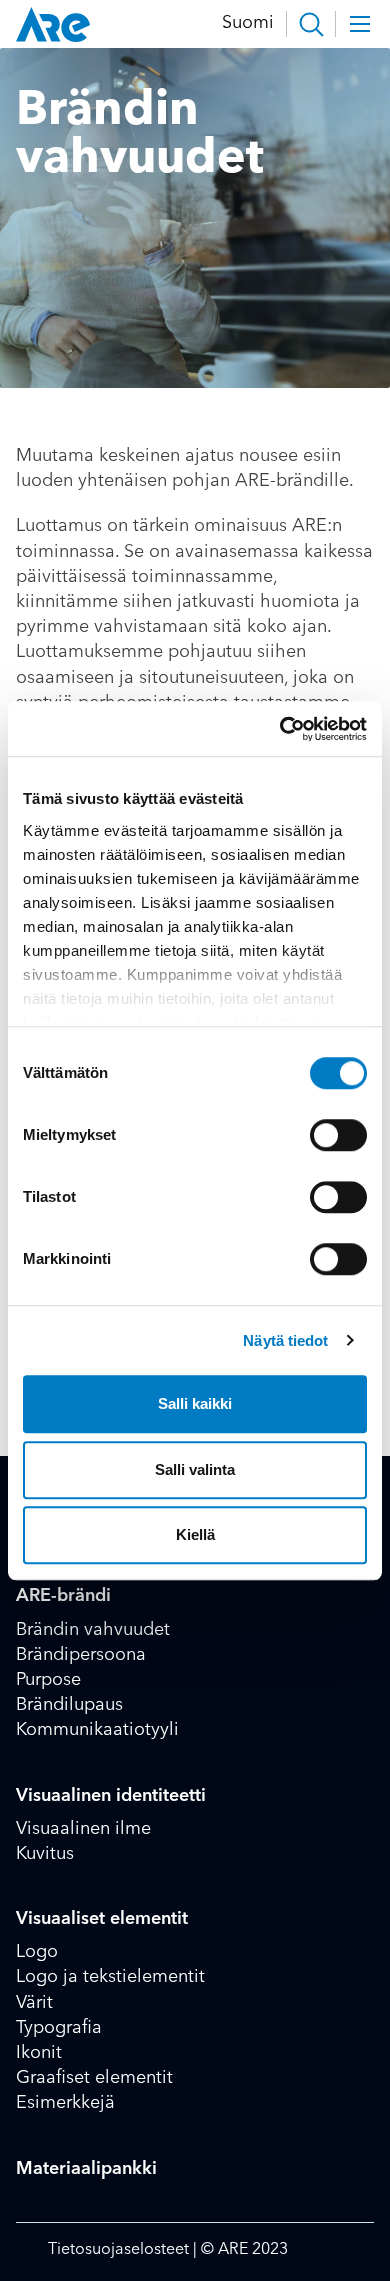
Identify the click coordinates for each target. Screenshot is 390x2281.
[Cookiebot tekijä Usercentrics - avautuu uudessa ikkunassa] (280, 729)
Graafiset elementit (94, 2078)
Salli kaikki (195, 1403)
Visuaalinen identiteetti (111, 1796)
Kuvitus (45, 1854)
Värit (34, 2003)
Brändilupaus (69, 1705)
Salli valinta (195, 1469)
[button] (311, 24)
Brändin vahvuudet (93, 1630)
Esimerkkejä (65, 2103)
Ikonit (39, 2053)
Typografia (59, 2028)
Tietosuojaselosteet (120, 2250)
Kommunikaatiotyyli (97, 1730)
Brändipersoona (81, 1655)
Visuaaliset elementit (102, 1919)
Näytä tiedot (285, 1340)
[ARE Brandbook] (53, 24)
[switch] (338, 1135)
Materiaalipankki (86, 2169)
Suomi (248, 23)
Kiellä (195, 1534)
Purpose (48, 1680)
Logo (37, 1952)
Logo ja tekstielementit (110, 1977)
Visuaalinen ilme (83, 1829)
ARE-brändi (63, 1596)
